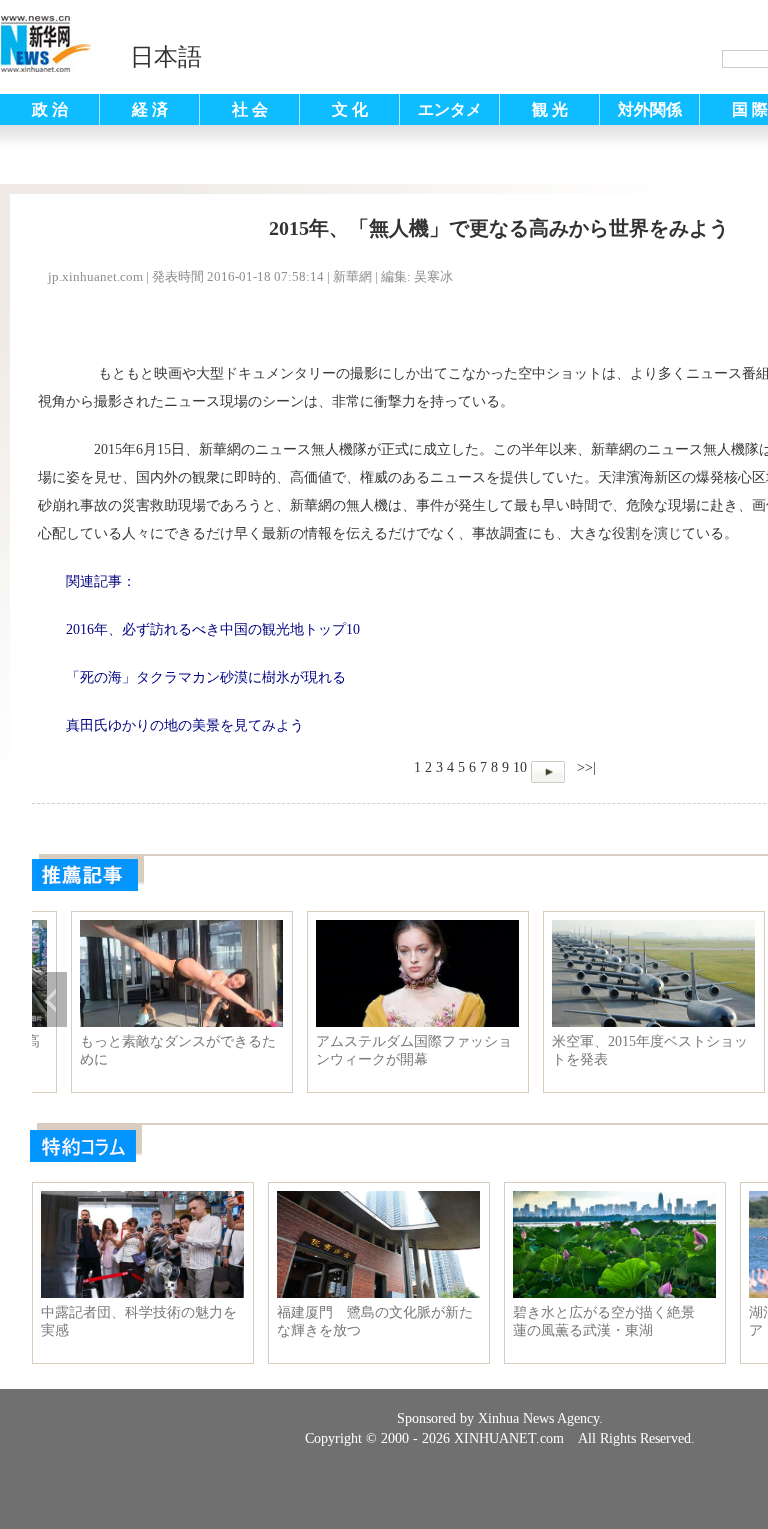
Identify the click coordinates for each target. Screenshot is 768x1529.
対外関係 (650, 109)
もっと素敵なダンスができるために (613, 1050)
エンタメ (450, 109)
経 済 (150, 109)
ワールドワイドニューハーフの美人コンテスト (141, 1050)
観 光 (550, 109)
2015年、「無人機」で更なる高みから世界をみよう (377, 1050)
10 (520, 767)
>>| (584, 767)
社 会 (250, 109)
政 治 (50, 109)
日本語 (166, 57)
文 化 (350, 109)
